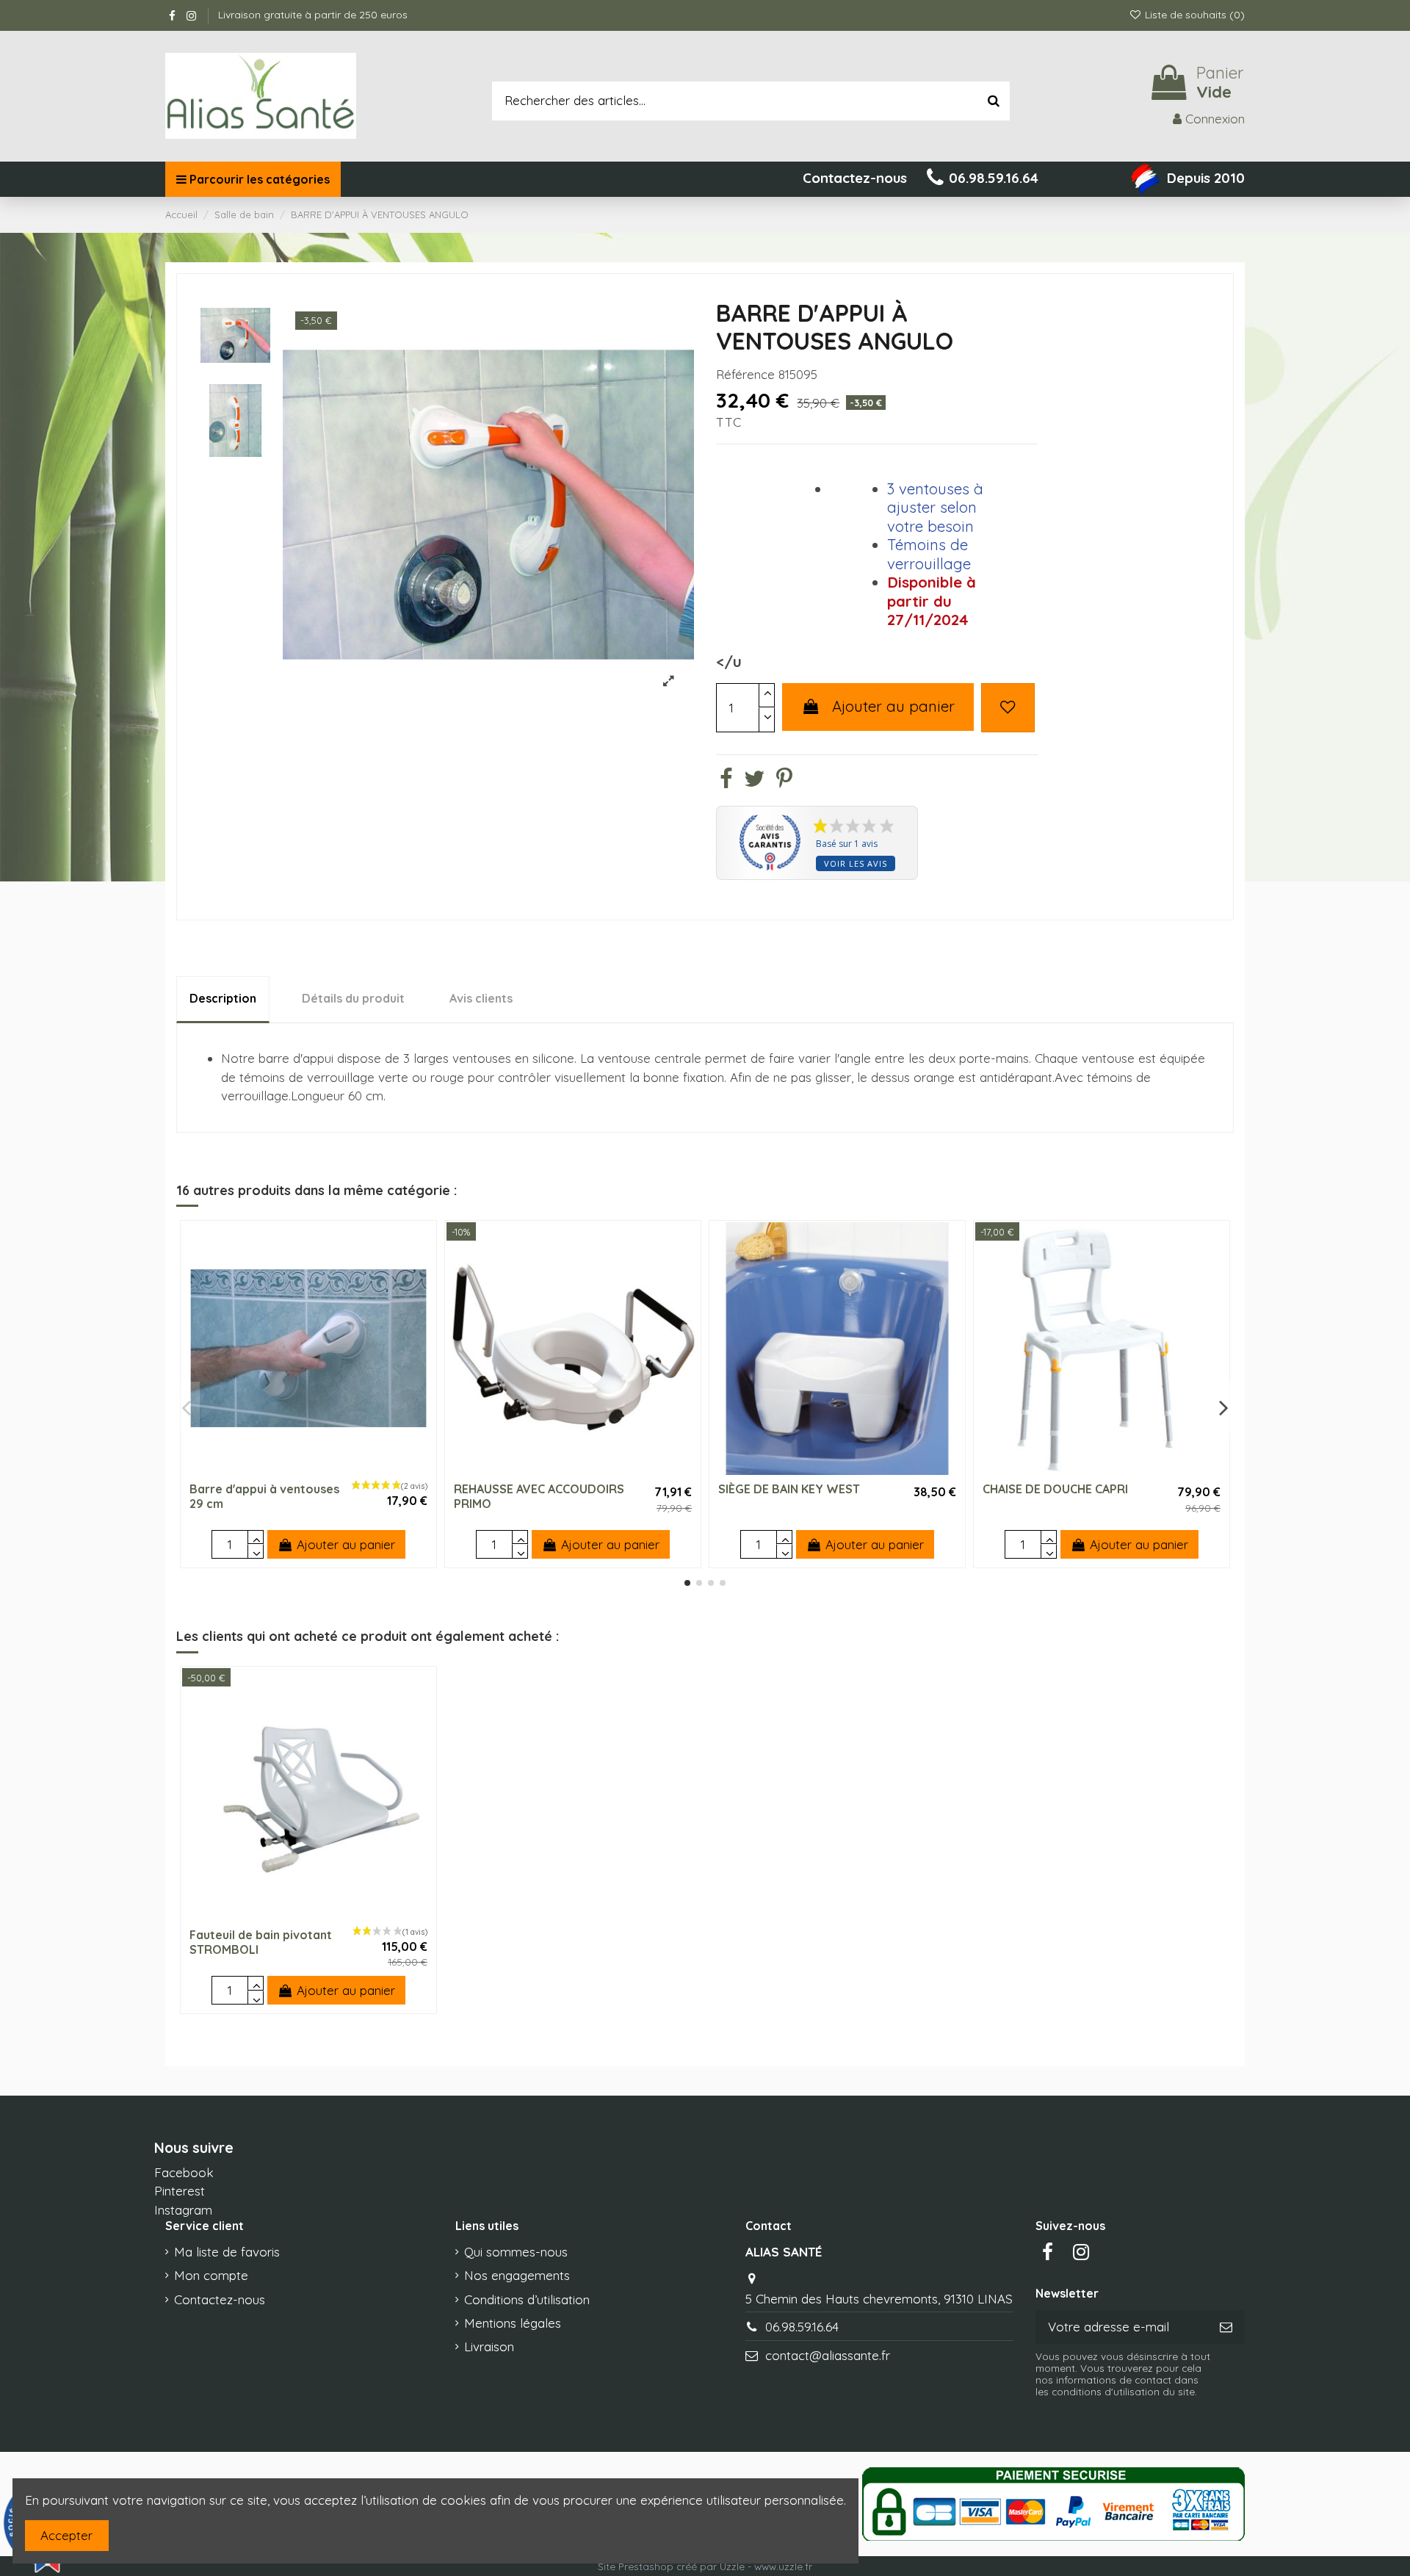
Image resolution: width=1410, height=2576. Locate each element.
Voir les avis (856, 863)
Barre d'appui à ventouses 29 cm (264, 1496)
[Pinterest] (784, 781)
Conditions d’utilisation (527, 2299)
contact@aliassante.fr (828, 2355)
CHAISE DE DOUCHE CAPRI (1055, 1489)
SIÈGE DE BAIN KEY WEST (789, 1489)
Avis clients (481, 998)
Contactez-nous (220, 2299)
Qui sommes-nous (516, 2252)
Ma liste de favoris (227, 2252)
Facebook (184, 2172)
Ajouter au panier (893, 706)
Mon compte (211, 2275)
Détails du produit (353, 998)
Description (223, 998)
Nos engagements (517, 2275)
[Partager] (726, 781)
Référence (745, 374)
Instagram (183, 2210)
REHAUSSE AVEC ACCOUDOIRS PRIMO (539, 1496)
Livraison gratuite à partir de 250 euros (313, 15)
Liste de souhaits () (1193, 15)
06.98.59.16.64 (802, 2327)
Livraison (489, 2346)
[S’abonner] (1226, 2327)
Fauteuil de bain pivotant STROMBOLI (261, 1942)
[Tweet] (754, 781)
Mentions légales (513, 2323)
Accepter (66, 2535)
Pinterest (180, 2191)
